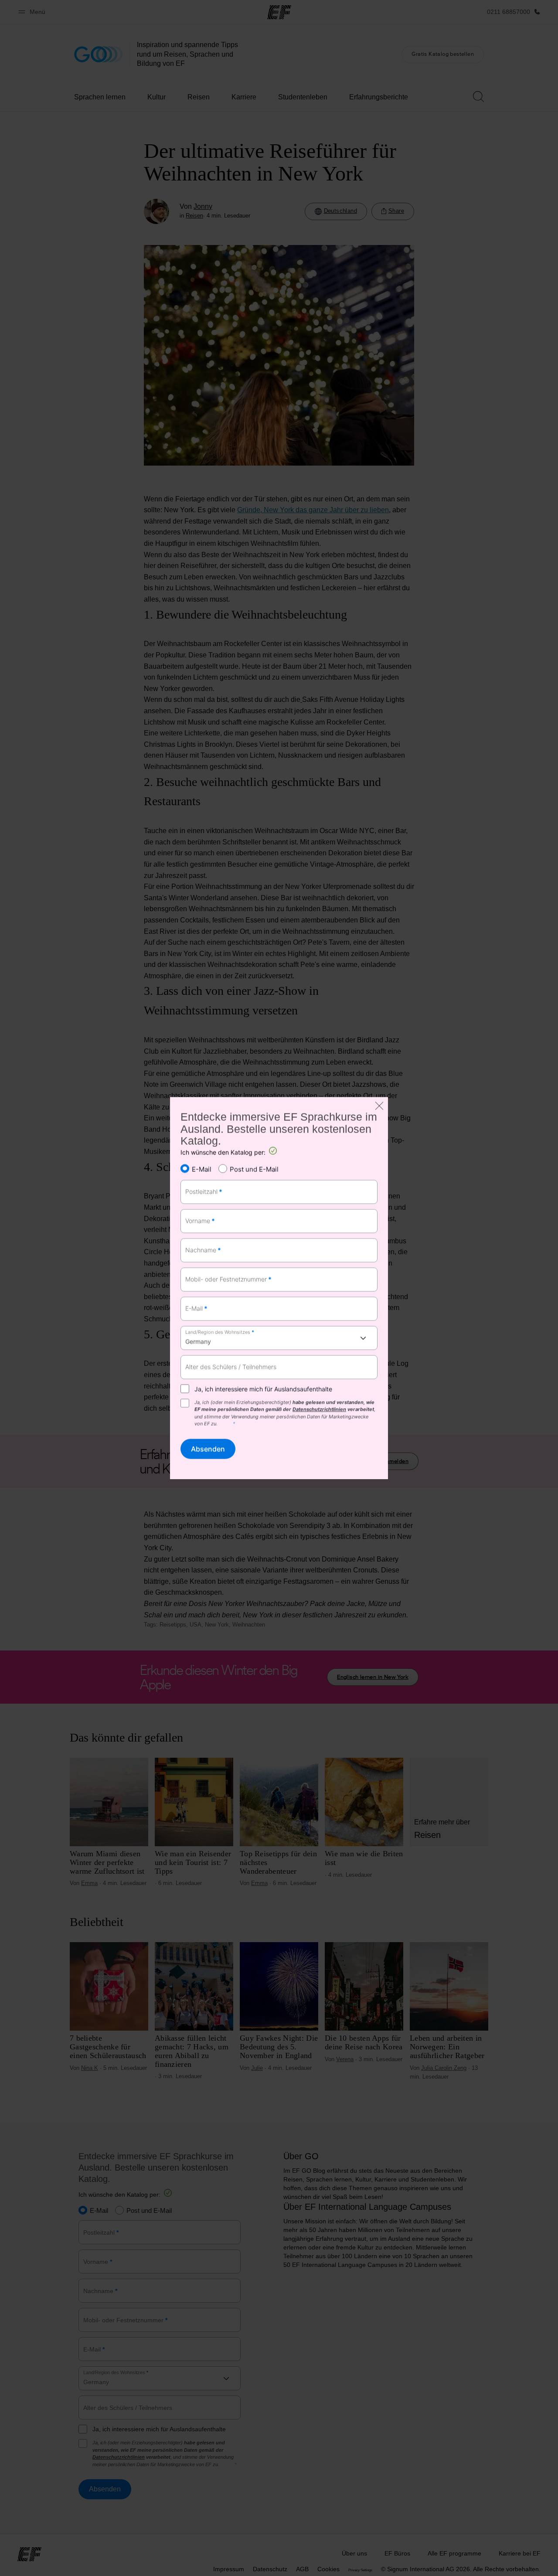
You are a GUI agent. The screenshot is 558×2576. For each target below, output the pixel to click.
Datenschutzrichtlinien (319, 1409)
